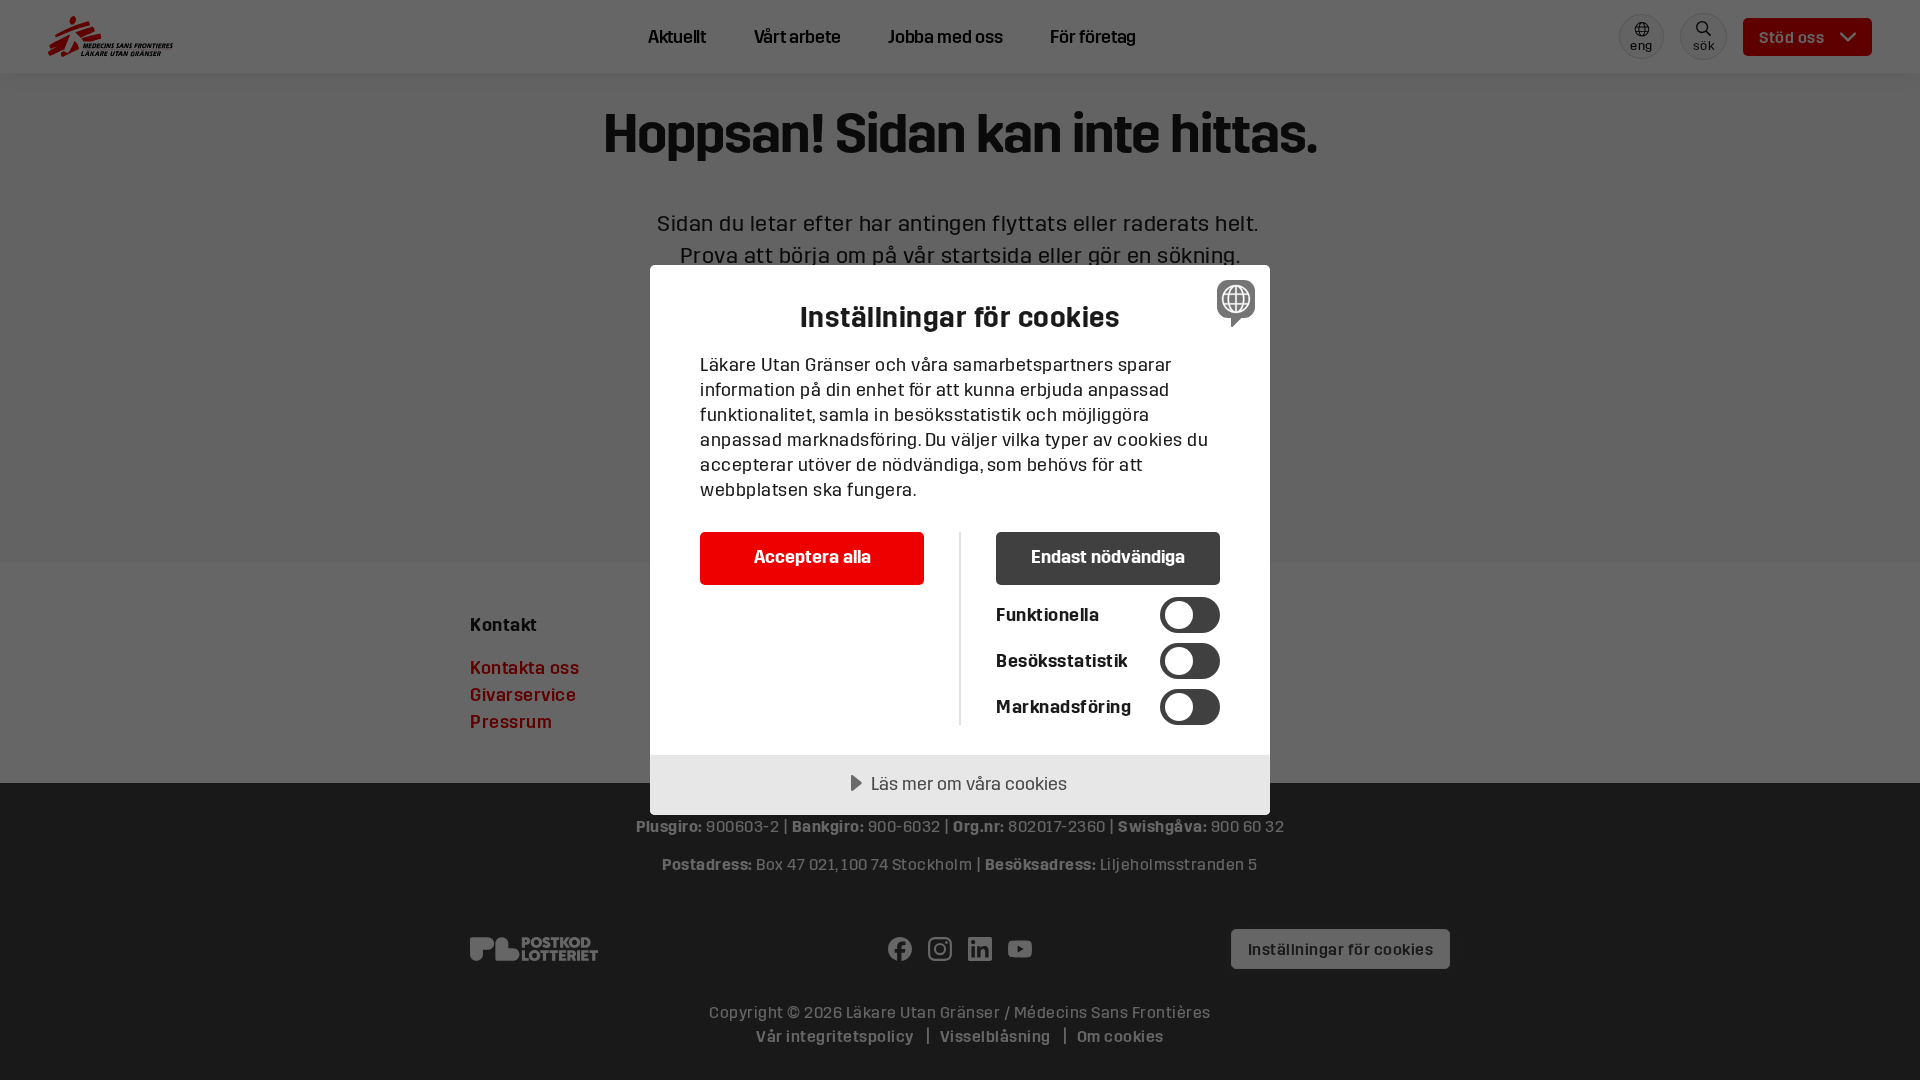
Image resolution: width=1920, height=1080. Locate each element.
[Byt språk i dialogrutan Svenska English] (1232, 302)
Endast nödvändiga (1108, 556)
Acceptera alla (812, 556)
